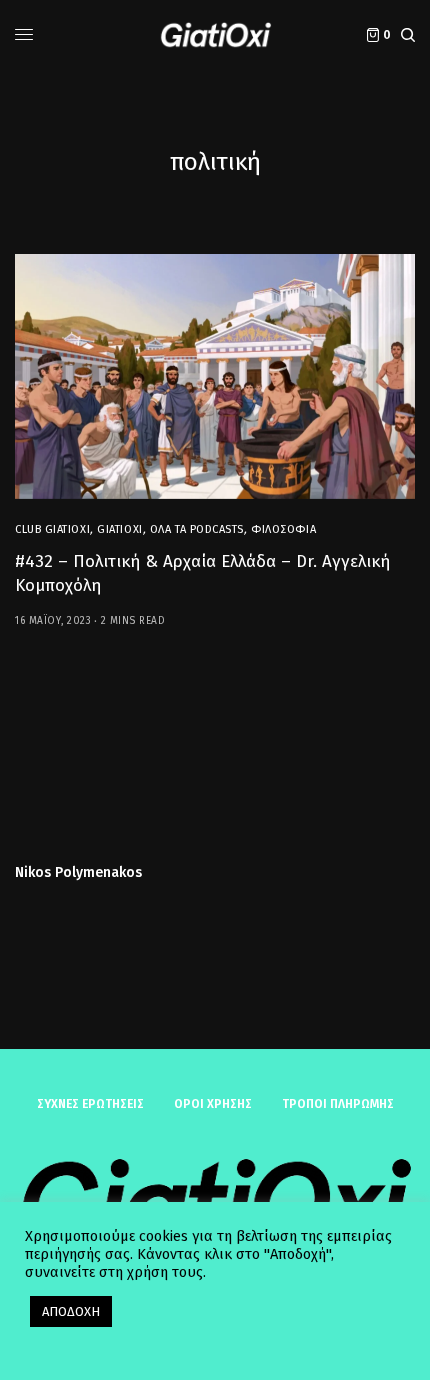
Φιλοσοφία (283, 529)
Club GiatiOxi (52, 529)
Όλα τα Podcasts (197, 529)
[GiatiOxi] (215, 35)
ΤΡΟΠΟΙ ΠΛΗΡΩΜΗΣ (338, 1104)
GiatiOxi (119, 529)
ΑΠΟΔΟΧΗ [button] (71, 1311)
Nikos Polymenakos (78, 873)
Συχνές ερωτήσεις (90, 1104)
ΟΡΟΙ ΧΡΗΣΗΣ (213, 1104)
